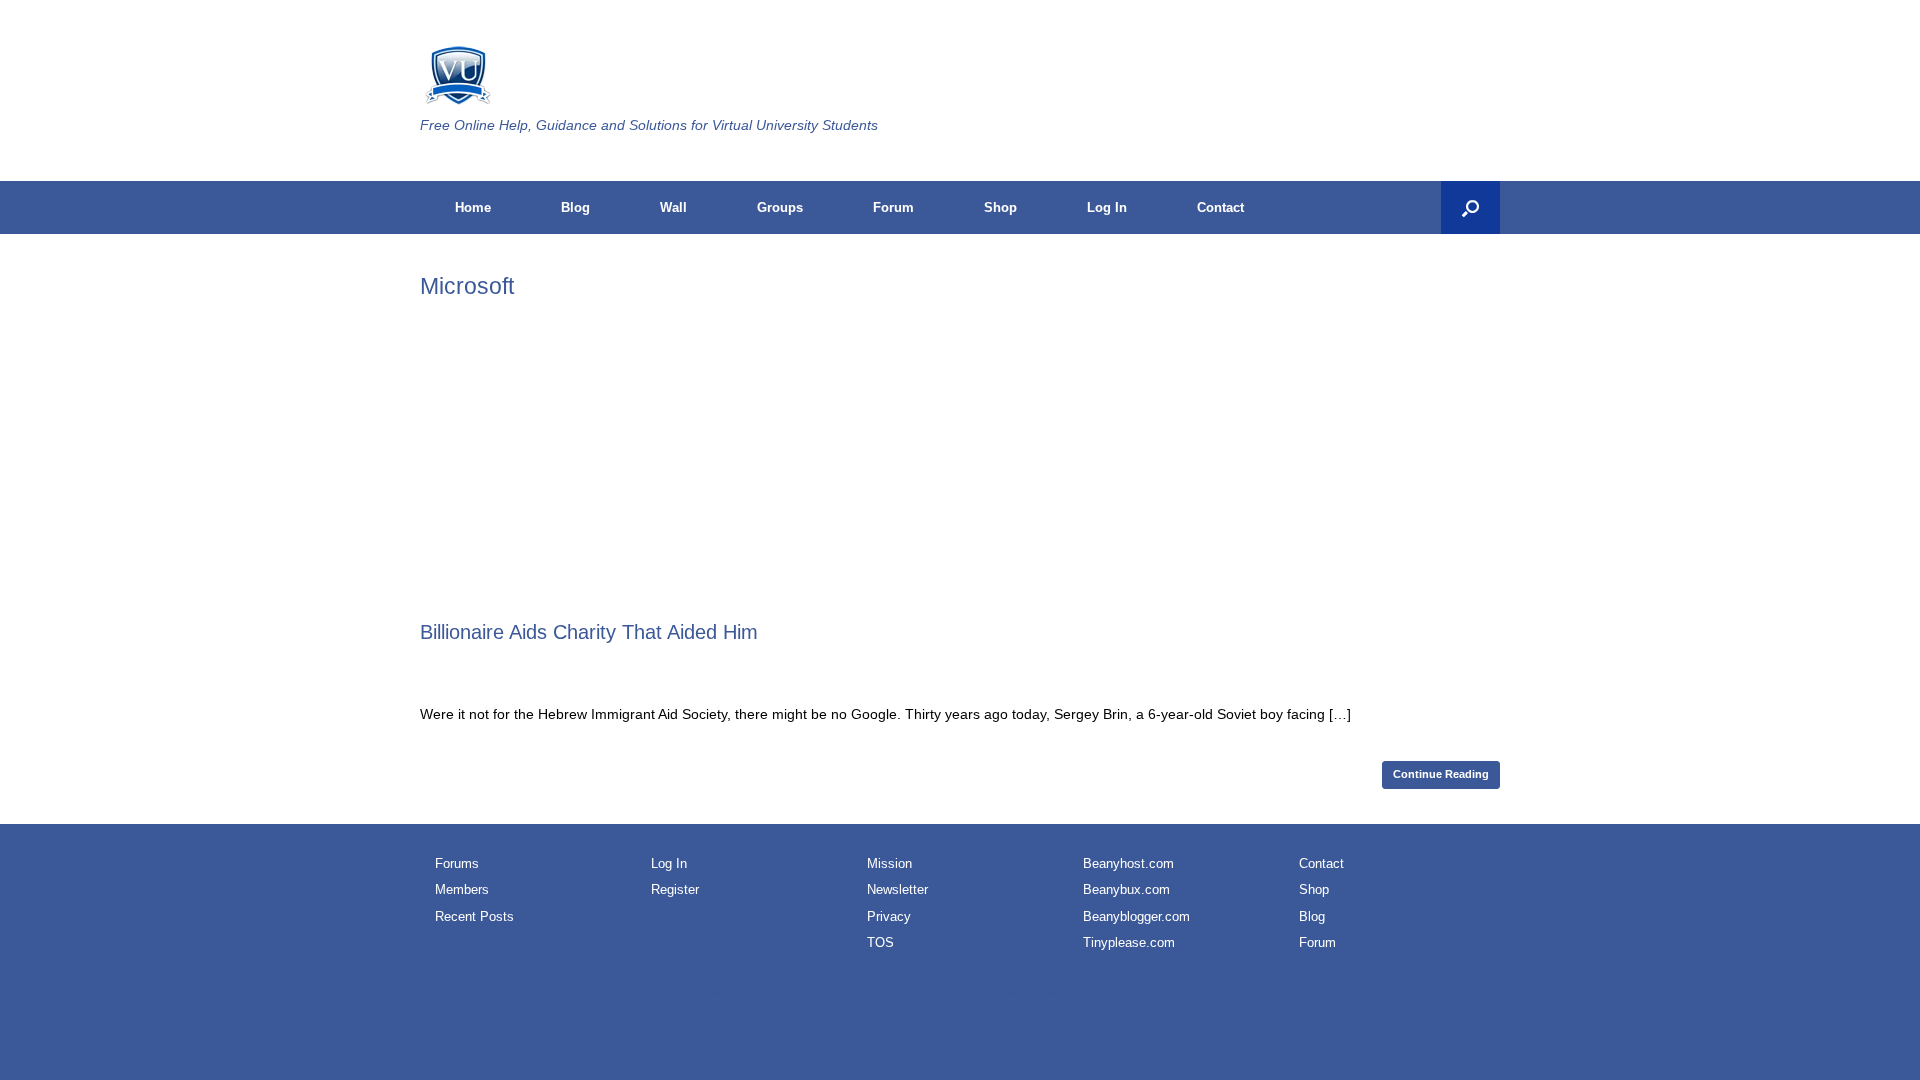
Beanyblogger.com (1136, 916)
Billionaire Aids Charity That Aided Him (589, 632)
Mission (889, 863)
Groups (780, 207)
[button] (1470, 207)
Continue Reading (1441, 774)
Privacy (889, 916)
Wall (673, 207)
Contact (1220, 207)
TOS (880, 942)
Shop (1000, 207)
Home (473, 207)
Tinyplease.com (1129, 942)
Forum (893, 207)
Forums (457, 863)
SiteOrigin (1192, 993)
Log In (1107, 207)
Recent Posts (474, 916)
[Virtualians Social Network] (456, 77)
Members (462, 889)
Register (675, 889)
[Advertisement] (960, 469)
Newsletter (897, 889)
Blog (575, 207)
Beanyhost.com (1128, 863)
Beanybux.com (1126, 889)
